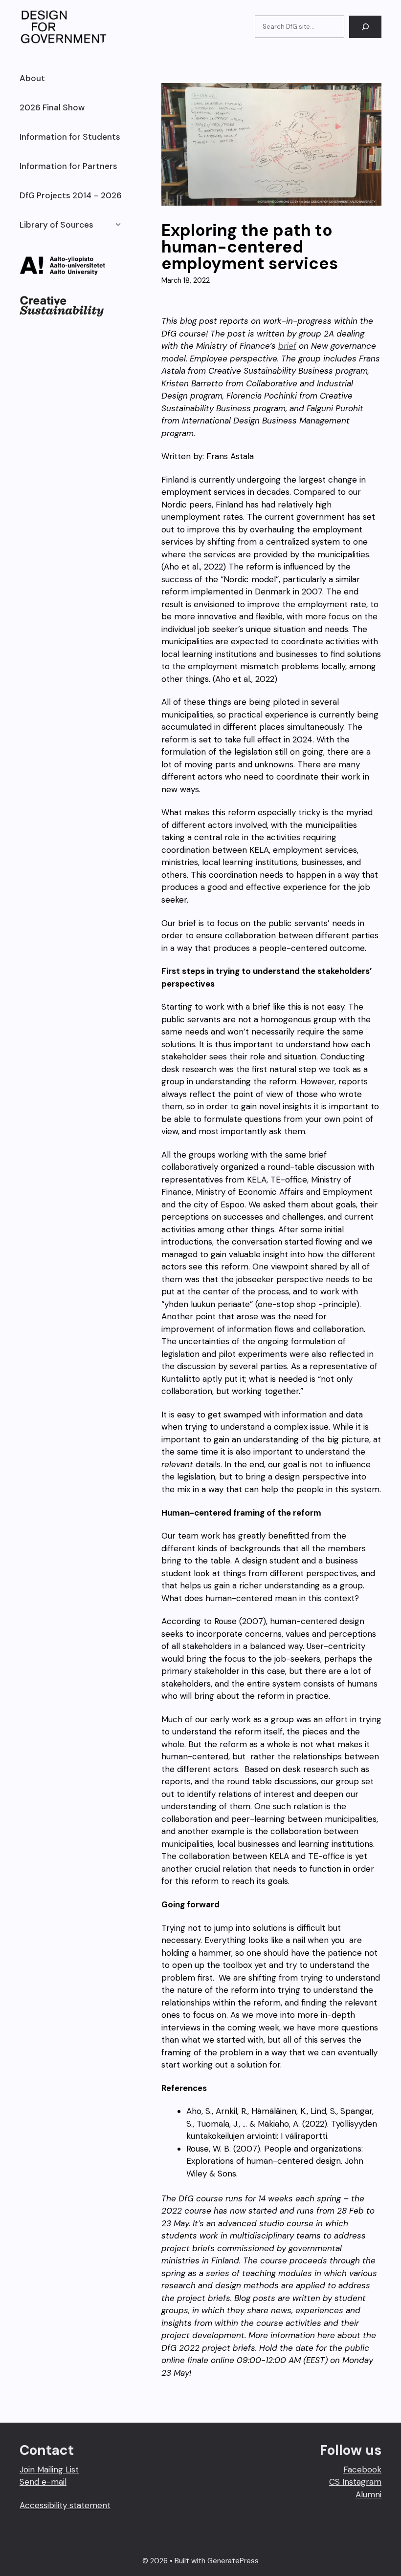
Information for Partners (68, 166)
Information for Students (70, 137)
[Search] (365, 27)
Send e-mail (43, 2482)
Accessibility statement (65, 2505)
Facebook (362, 2470)
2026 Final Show (52, 107)
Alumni (368, 2494)
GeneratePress (233, 2561)
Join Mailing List (49, 2470)
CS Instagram (355, 2482)
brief (287, 346)
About (32, 78)
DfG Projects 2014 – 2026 (71, 195)
